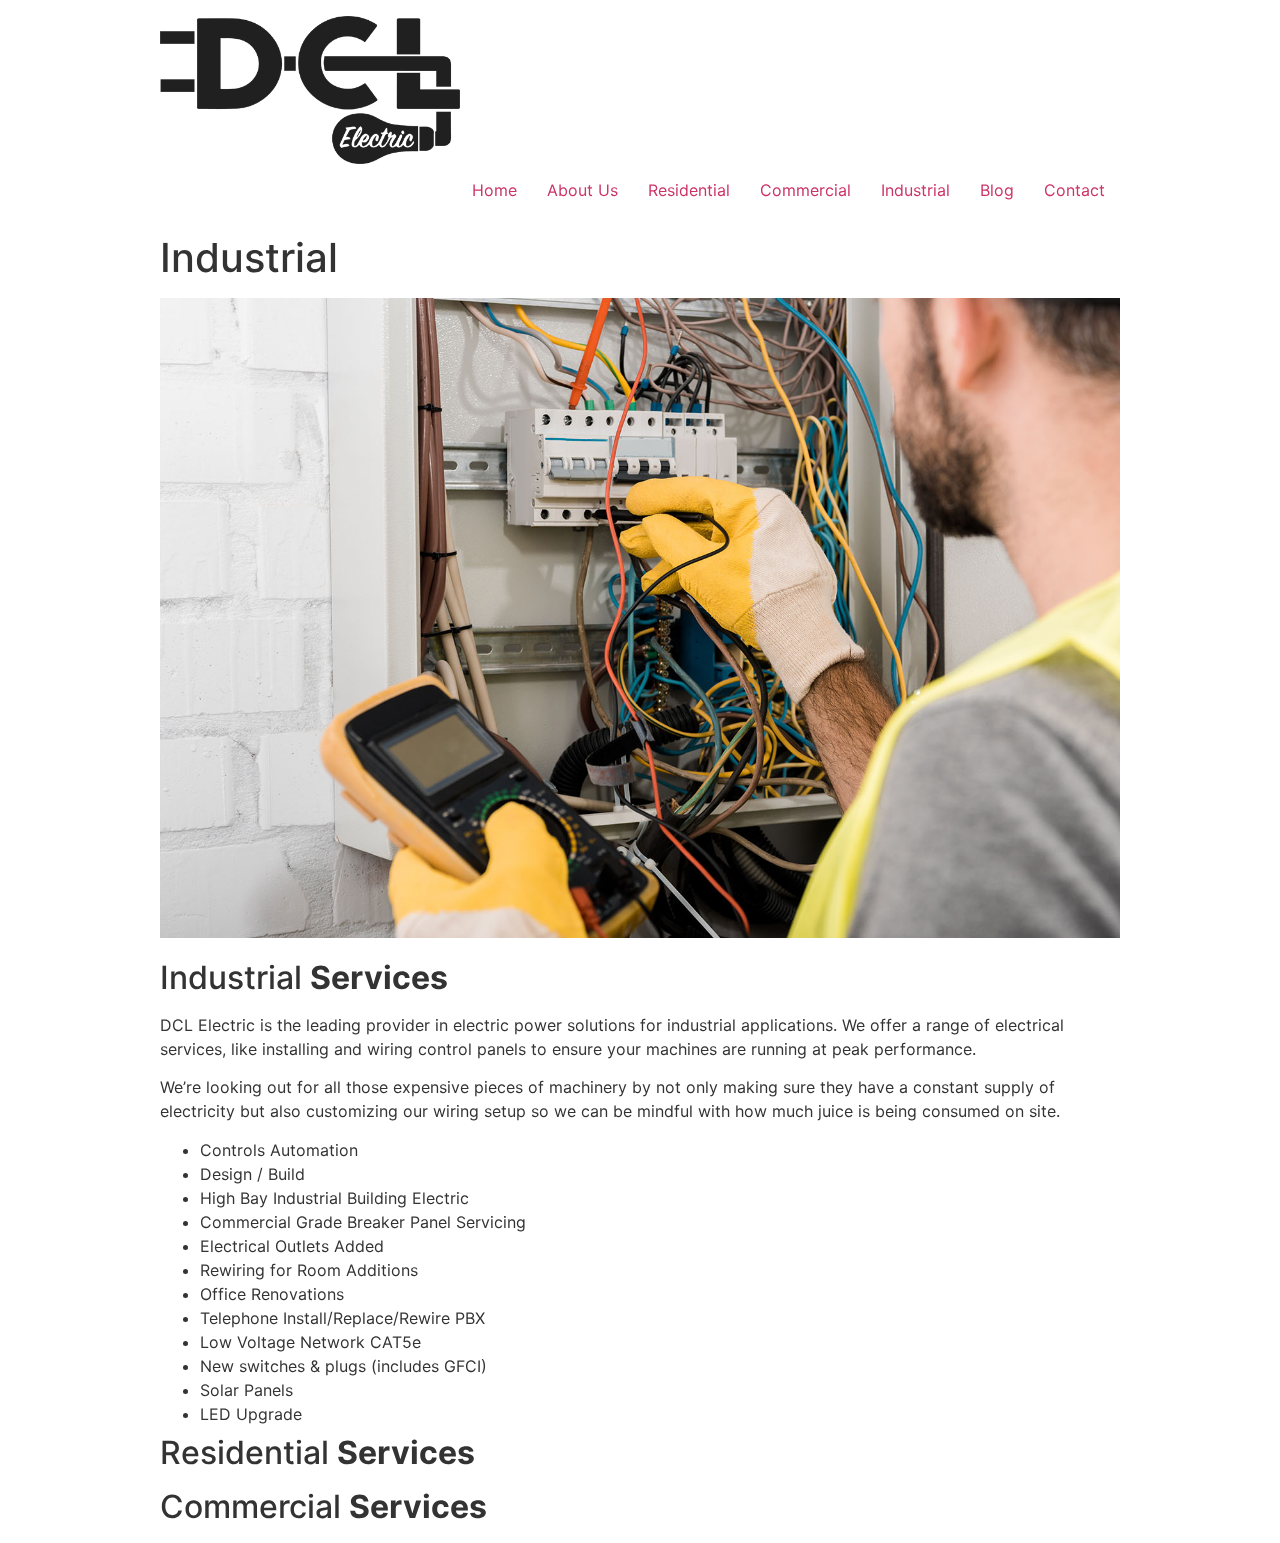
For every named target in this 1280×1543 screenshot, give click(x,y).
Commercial (805, 190)
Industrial (915, 190)
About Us (582, 190)
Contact (1074, 190)
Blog (997, 190)
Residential (689, 190)
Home (494, 190)
